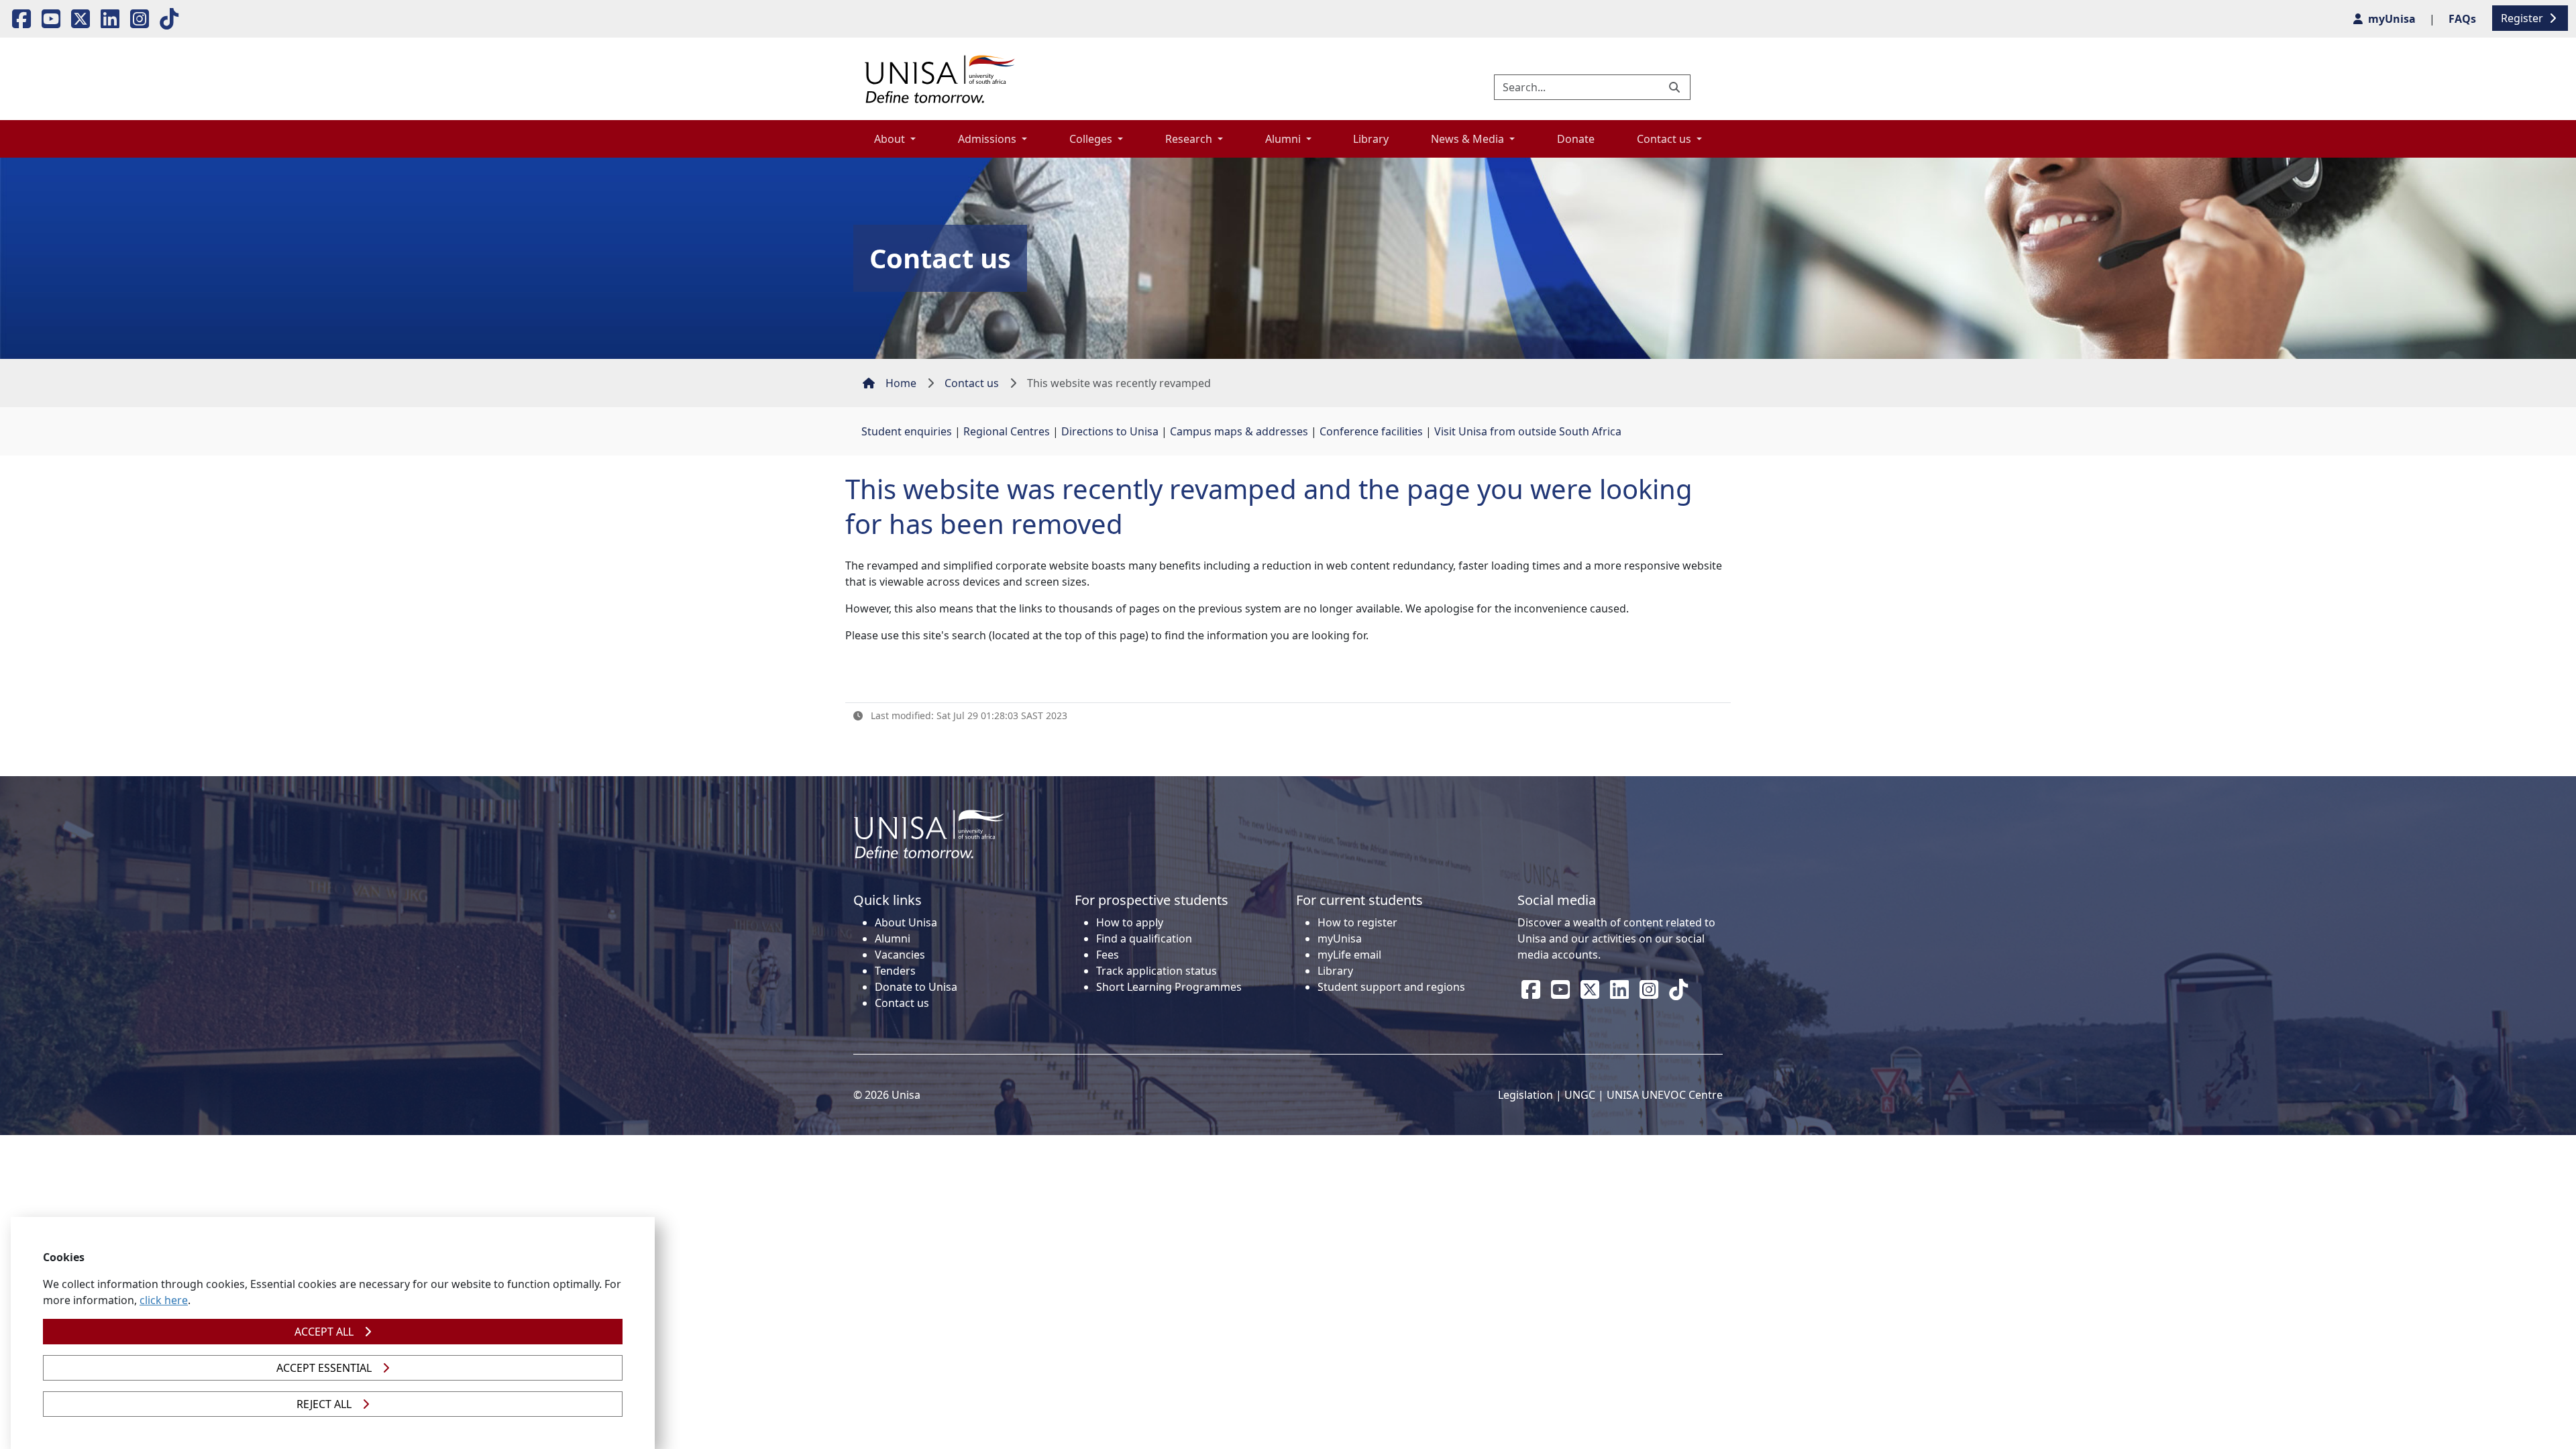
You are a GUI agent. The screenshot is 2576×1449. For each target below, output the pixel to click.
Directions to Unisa (1110, 431)
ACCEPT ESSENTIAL (324, 1368)
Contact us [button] (1665, 139)
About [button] (891, 139)
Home (901, 383)
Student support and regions (1391, 987)
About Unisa (906, 922)
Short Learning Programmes (1169, 987)
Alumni (893, 938)
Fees (1108, 955)
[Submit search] (1676, 87)
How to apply (1130, 922)
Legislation (1525, 1095)
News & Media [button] (1469, 139)
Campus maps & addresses (1239, 431)
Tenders (895, 971)
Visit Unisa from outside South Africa (1528, 431)
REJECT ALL (324, 1404)
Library (1371, 139)
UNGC (1580, 1095)
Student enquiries (907, 431)
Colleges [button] (1092, 139)
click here (164, 1300)
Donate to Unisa (916, 987)
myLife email (1349, 955)
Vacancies (900, 955)
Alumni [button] (1284, 139)
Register (2523, 18)
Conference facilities (1371, 431)
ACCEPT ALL (324, 1332)
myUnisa (1340, 938)
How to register (1357, 922)
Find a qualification (1144, 938)
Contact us (972, 383)
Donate (1576, 139)
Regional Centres (1007, 431)
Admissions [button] (988, 139)
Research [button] (1190, 139)
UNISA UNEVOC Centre (1665, 1095)
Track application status (1157, 971)
